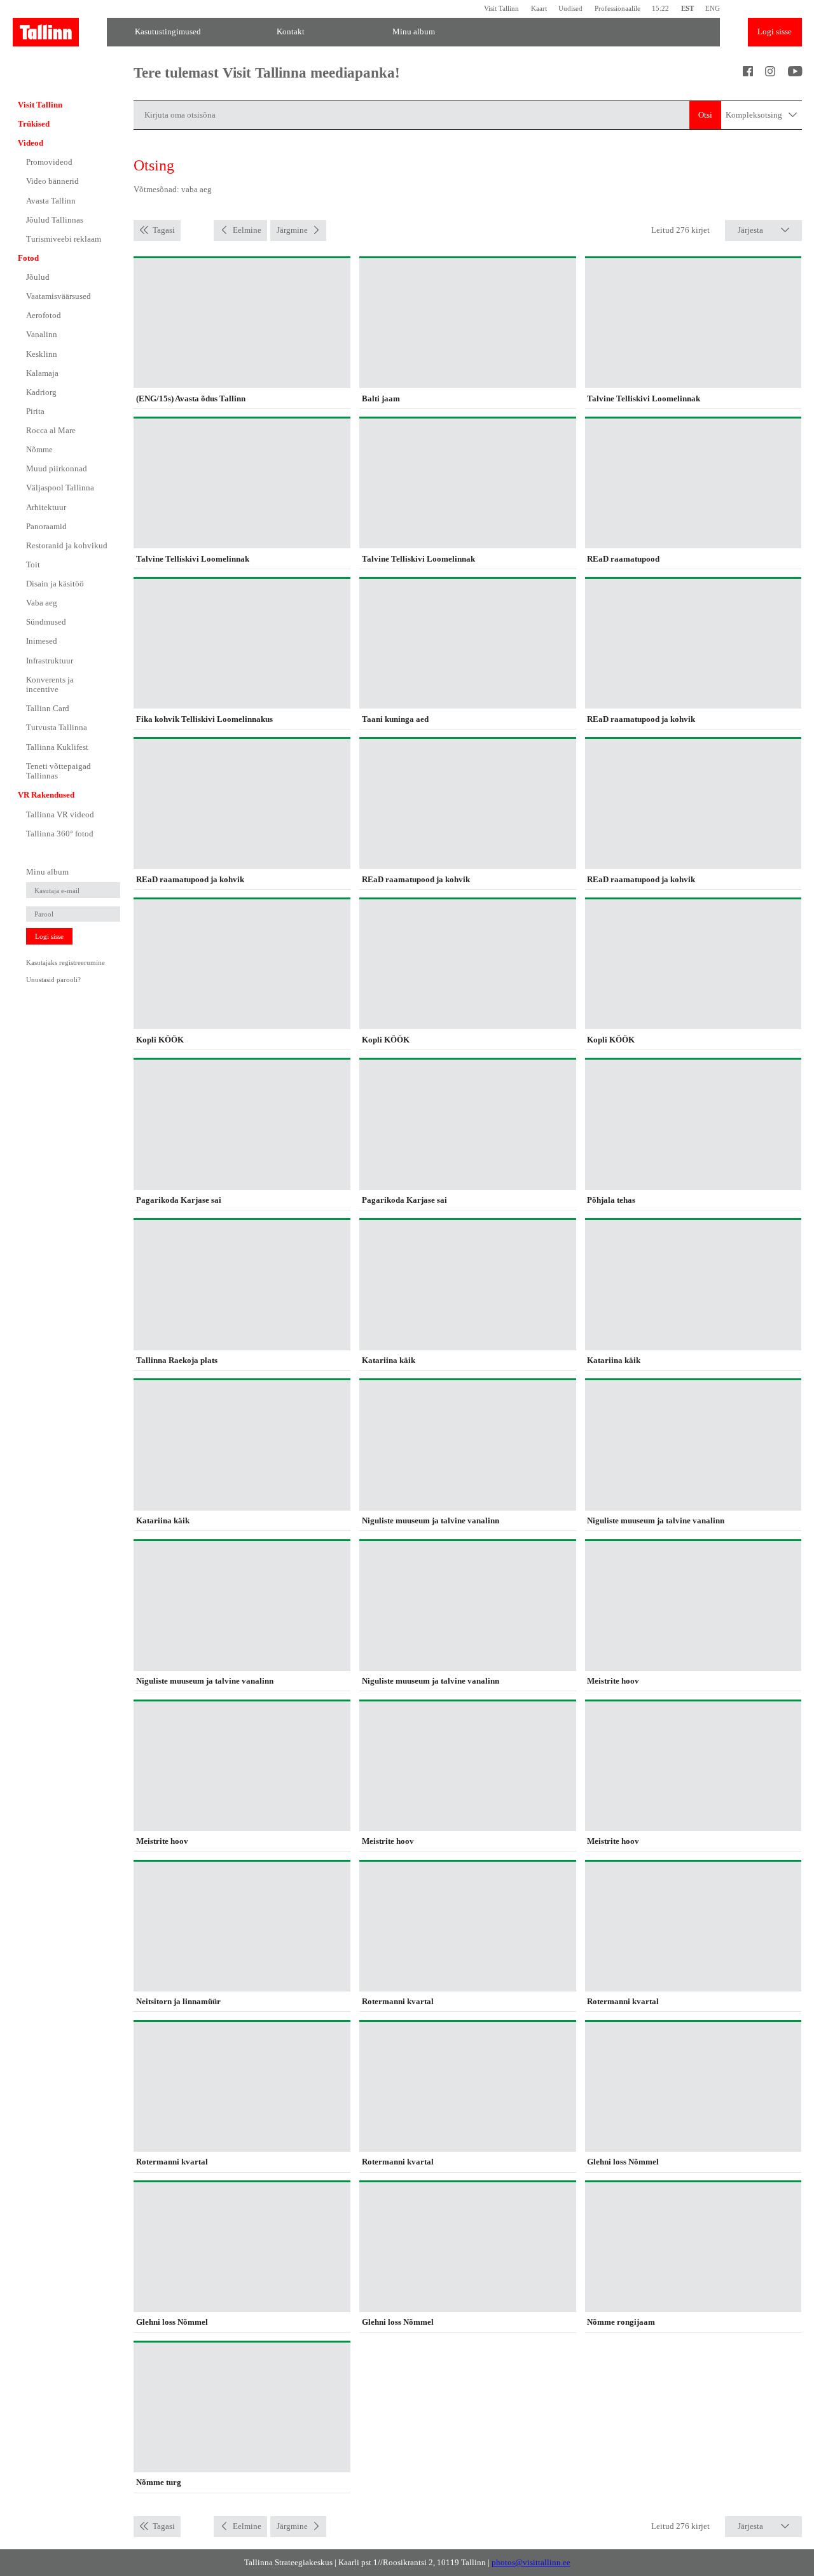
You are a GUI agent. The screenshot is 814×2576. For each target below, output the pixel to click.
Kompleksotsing (755, 115)
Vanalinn (42, 334)
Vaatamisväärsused (59, 296)
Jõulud (38, 277)
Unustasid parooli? (53, 980)
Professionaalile (617, 9)
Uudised (570, 9)
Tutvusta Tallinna (57, 727)
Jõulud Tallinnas (55, 220)
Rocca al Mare (51, 430)
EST (687, 9)
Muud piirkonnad (57, 468)
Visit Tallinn (501, 9)
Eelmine (247, 230)
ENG (713, 9)
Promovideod (49, 162)
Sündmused (46, 622)
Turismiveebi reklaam (64, 239)
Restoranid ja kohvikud (67, 545)
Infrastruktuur (50, 661)
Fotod (28, 258)
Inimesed (42, 641)
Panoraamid (46, 526)
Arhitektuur (46, 507)
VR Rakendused (46, 795)
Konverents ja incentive (50, 685)
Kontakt (291, 31)
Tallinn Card (48, 708)
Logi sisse (775, 31)
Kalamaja (42, 373)
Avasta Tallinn (51, 201)
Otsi (705, 115)
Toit (33, 564)
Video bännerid (52, 181)
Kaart (539, 9)
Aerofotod (44, 315)
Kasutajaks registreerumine (66, 962)
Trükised (34, 124)
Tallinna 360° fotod (60, 834)
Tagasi (164, 230)
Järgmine (292, 230)
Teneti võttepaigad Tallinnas (59, 771)
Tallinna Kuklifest (57, 747)
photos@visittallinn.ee (531, 2562)
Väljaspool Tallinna (60, 488)
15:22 (660, 9)
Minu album (414, 31)
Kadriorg (41, 392)
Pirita (35, 411)
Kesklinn (42, 354)
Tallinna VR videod (60, 814)
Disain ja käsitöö (55, 584)
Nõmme (39, 449)
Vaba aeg (42, 603)
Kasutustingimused (168, 31)
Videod (31, 143)
